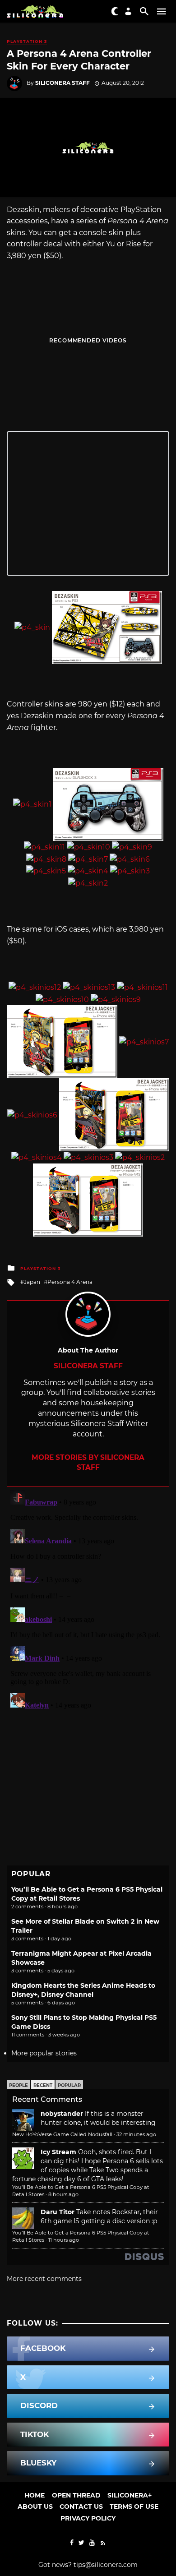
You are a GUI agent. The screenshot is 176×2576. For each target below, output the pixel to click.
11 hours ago (64, 2240)
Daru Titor (58, 2212)
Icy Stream (58, 2152)
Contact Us (81, 2507)
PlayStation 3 (27, 41)
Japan (32, 1282)
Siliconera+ (130, 2495)
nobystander (62, 2114)
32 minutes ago (136, 2134)
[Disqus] (88, 1599)
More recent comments (44, 2279)
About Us (35, 2507)
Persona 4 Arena (70, 1282)
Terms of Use (134, 2507)
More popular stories (44, 2053)
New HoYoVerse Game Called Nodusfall (62, 2134)
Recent (43, 2085)
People (19, 2085)
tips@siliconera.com (106, 2565)
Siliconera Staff (63, 83)
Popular (69, 2085)
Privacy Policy (88, 2518)
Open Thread (76, 2495)
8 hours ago (63, 2194)
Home (35, 2495)
